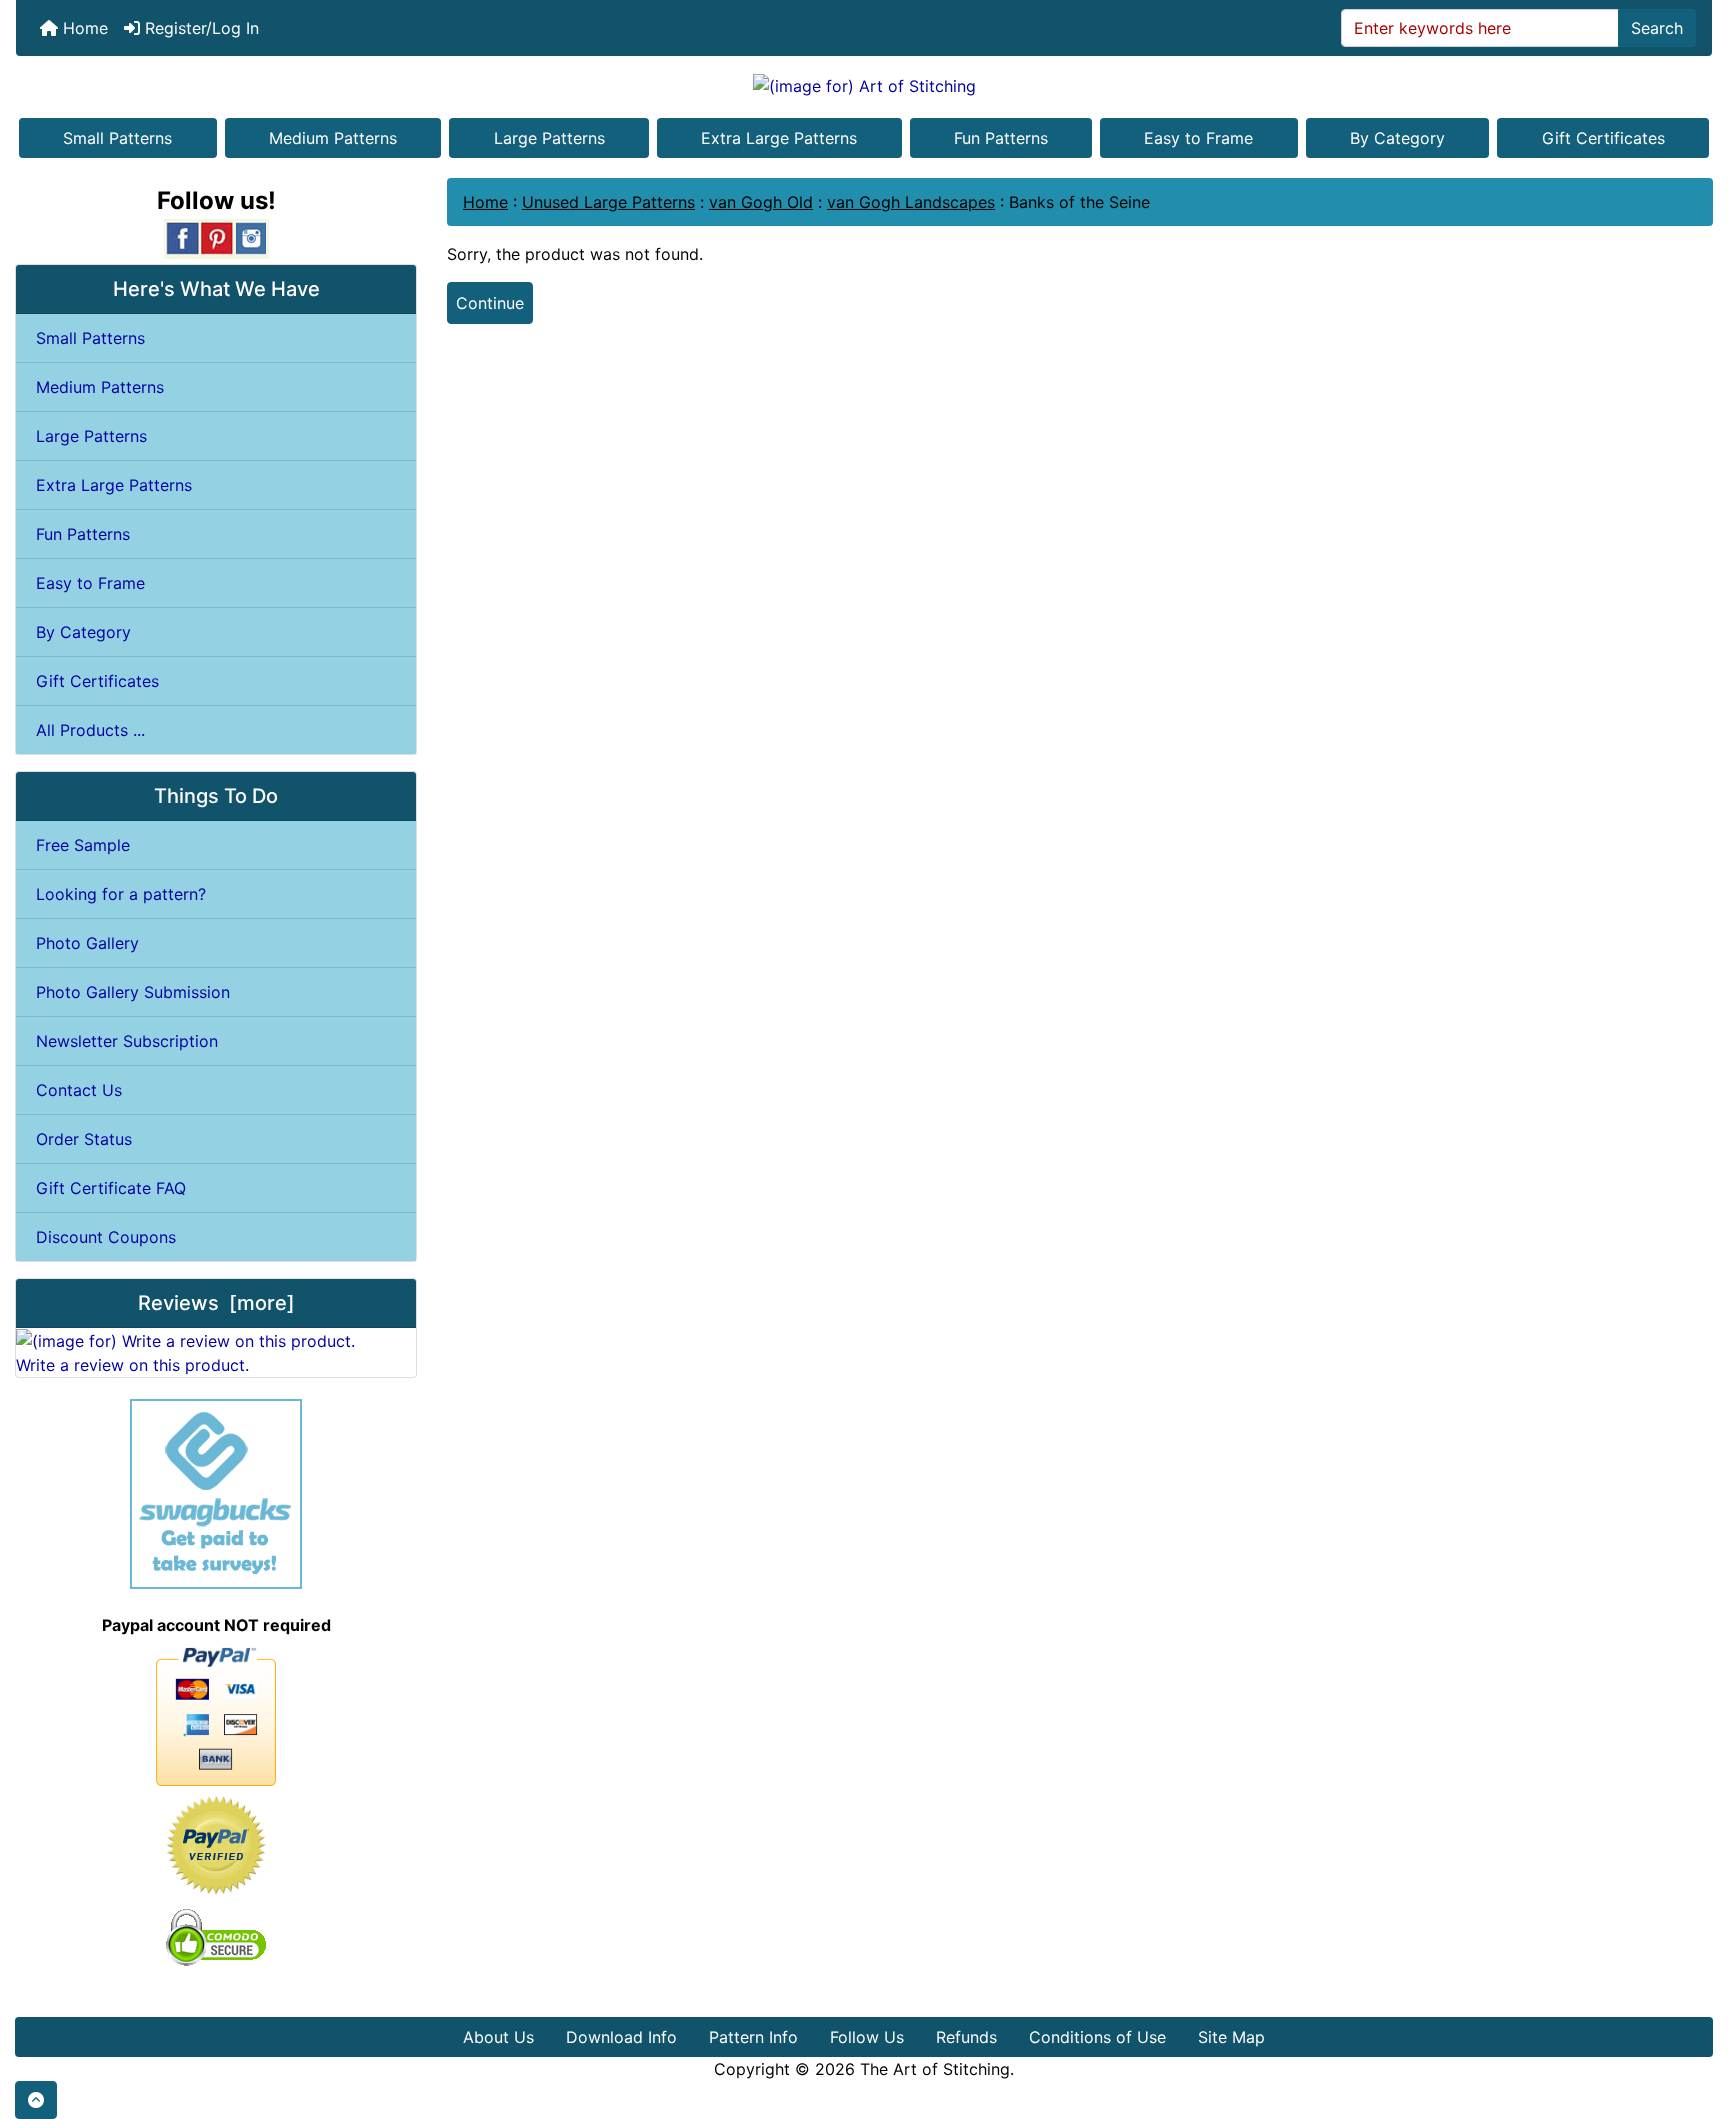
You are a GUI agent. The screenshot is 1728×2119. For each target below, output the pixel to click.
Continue (490, 303)
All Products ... (90, 730)
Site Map (1231, 2037)
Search (1657, 28)
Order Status (84, 1139)
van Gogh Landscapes (911, 202)
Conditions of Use (1097, 2037)
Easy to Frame (1198, 138)
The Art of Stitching (935, 2069)
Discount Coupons (106, 1237)
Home (83, 28)
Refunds (966, 2037)
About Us (498, 2037)
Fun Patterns (1001, 138)
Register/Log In (199, 28)
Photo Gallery (87, 943)
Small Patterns (117, 138)
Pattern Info (753, 2037)
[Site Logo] (864, 85)
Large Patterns (549, 138)
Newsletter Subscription (127, 1041)
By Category (1397, 138)
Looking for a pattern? (121, 894)
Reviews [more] (216, 1303)
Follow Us (867, 2037)
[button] (36, 2100)
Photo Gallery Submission (133, 992)
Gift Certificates (1603, 138)
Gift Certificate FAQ (111, 1188)
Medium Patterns (333, 138)
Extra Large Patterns (779, 138)
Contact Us (79, 1090)
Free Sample (83, 845)
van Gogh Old (761, 202)
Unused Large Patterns (608, 202)
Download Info (621, 2037)
